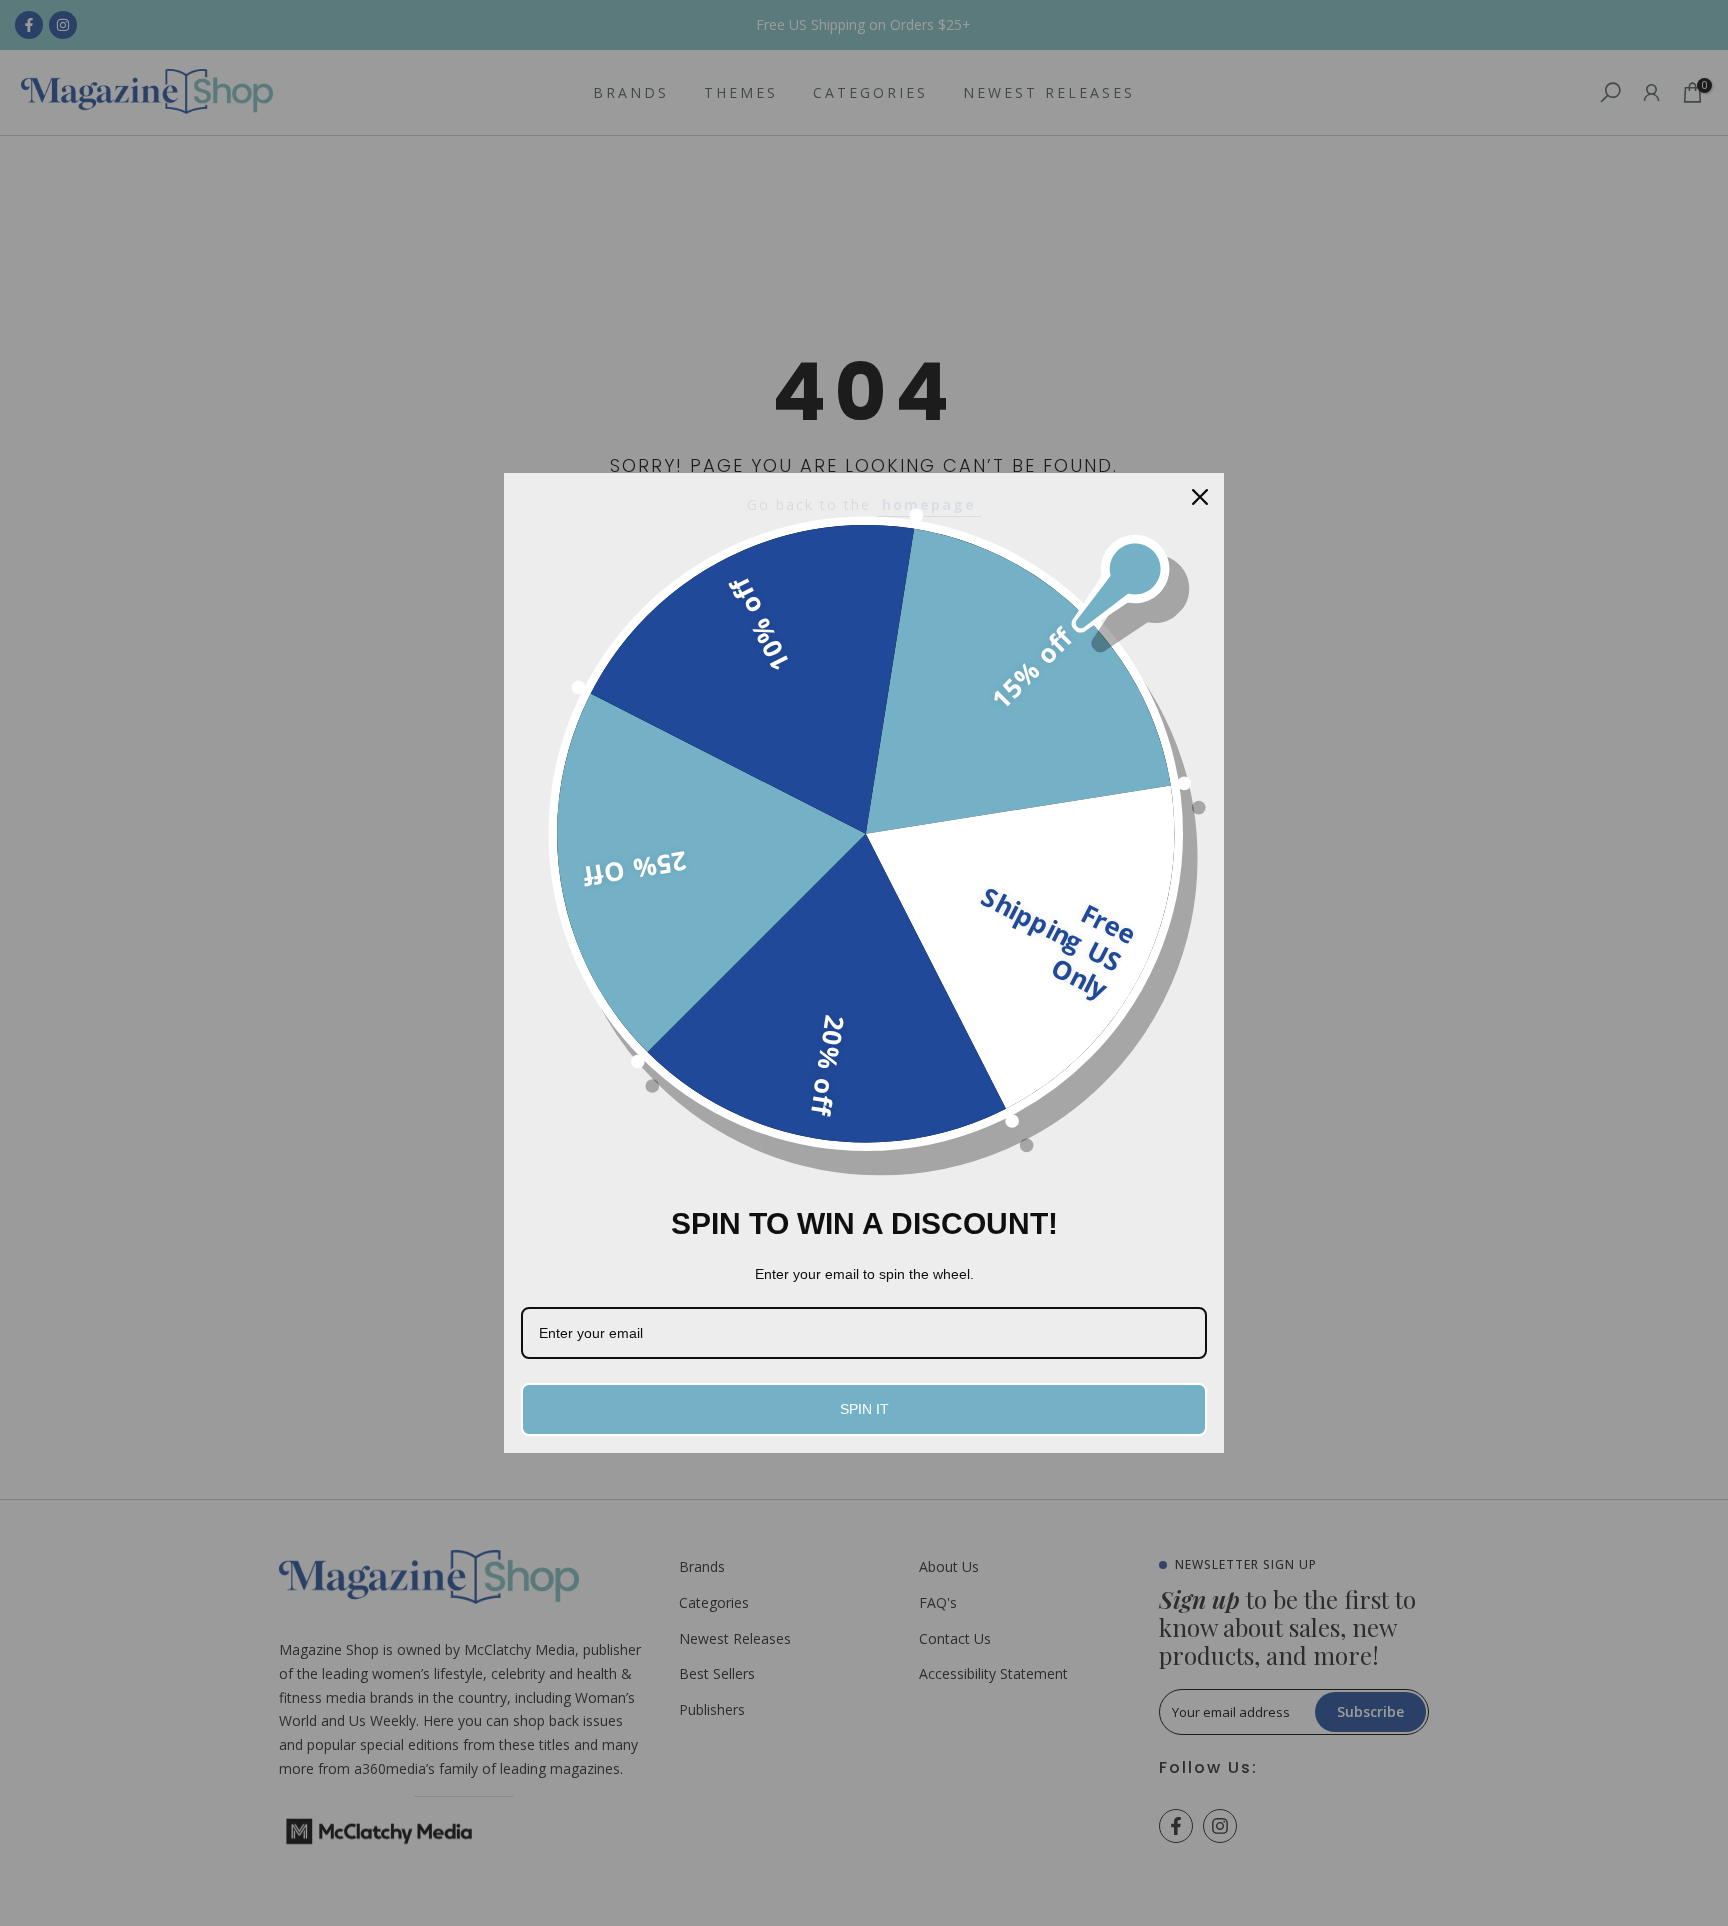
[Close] (1200, 497)
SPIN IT (864, 1409)
